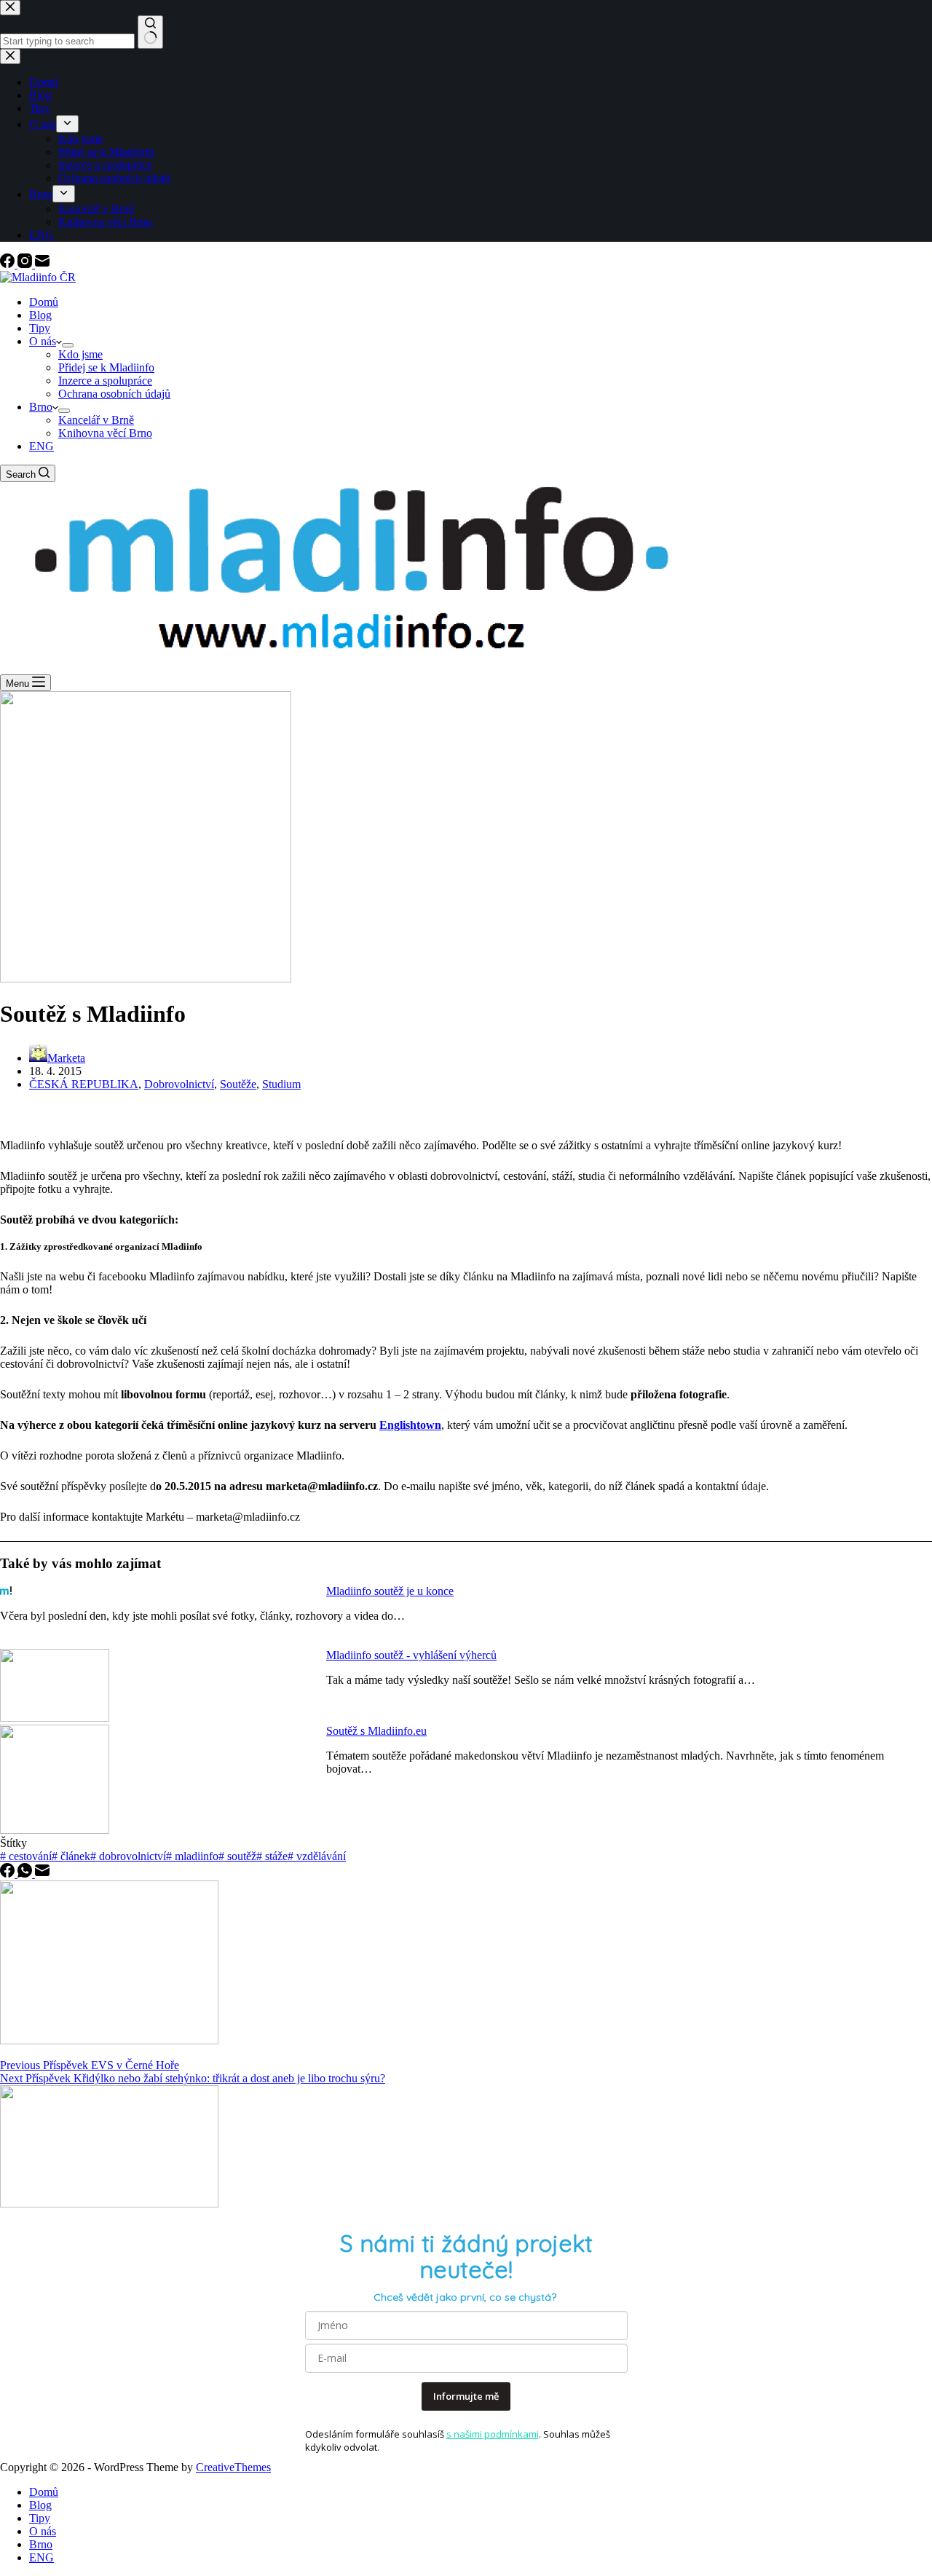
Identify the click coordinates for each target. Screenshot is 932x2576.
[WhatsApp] (26, 1874)
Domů (44, 302)
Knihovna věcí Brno (105, 433)
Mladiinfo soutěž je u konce (390, 1591)
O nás (43, 341)
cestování (26, 1856)
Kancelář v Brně (96, 420)
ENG (42, 446)
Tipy (40, 328)
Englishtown (410, 1425)
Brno (41, 407)
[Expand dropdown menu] (68, 345)
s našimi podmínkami (493, 2434)
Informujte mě (466, 2396)
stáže (272, 1856)
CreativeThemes (233, 2467)
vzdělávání (317, 1856)
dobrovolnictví (128, 1856)
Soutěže (238, 1084)
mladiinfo (192, 1856)
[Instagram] (26, 264)
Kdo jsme (80, 354)
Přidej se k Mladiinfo (106, 367)
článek (71, 1856)
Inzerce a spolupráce (105, 381)
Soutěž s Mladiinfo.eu (376, 1731)
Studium (281, 1084)
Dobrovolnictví (179, 1084)
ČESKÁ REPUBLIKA (84, 1084)
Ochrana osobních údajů (114, 394)
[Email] (42, 264)
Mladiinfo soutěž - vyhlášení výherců (411, 1655)
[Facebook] (9, 264)
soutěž (237, 1856)
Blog (40, 315)
